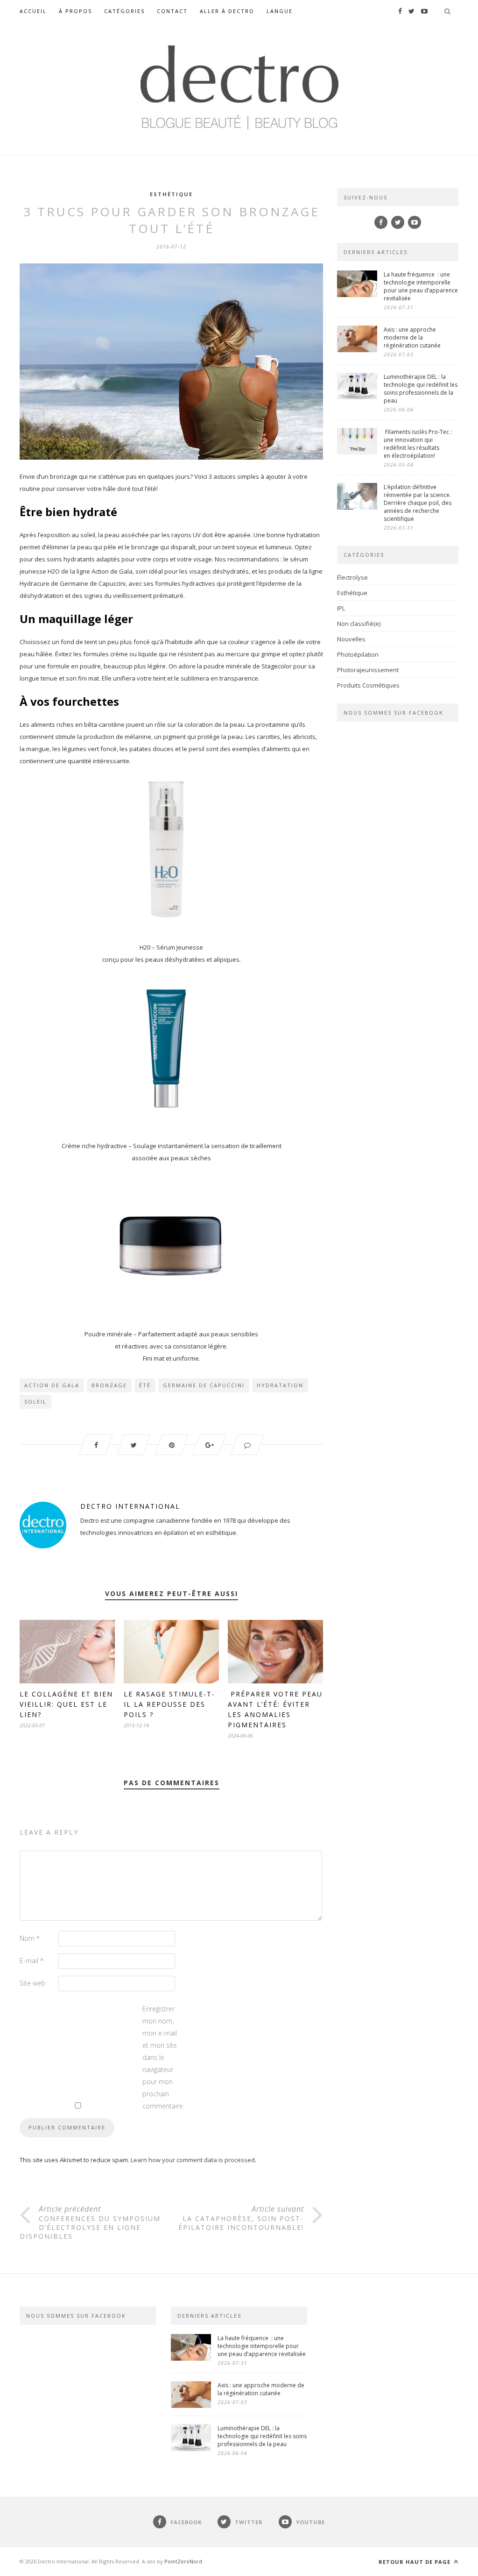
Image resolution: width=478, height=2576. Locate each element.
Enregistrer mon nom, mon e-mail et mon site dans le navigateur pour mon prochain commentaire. (161, 2057)
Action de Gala (52, 1385)
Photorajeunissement (368, 670)
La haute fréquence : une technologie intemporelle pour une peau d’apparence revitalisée (421, 286)
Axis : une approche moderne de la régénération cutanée (413, 337)
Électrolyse (352, 577)
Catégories (124, 11)
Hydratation (280, 1385)
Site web (32, 1983)
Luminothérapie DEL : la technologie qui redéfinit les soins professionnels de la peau (421, 389)
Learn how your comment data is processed (193, 2160)
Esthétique (171, 194)
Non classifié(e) (359, 624)
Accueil (33, 11)
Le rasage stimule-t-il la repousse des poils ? (169, 1704)
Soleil (35, 1402)
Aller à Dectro (227, 11)
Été (145, 1385)
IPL (341, 608)
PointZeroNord (183, 2561)
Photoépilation (358, 654)
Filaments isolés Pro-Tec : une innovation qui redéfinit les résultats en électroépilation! (418, 444)
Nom (30, 1938)
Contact (172, 11)
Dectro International (130, 1506)
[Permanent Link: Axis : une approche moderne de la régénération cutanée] (357, 350)
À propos (75, 11)
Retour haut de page (415, 2562)
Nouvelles (351, 639)
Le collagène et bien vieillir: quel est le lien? (66, 1704)
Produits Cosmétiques (368, 685)
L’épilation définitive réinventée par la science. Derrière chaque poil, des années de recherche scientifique (418, 503)
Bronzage (109, 1385)
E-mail (32, 1961)
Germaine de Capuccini (204, 1385)
